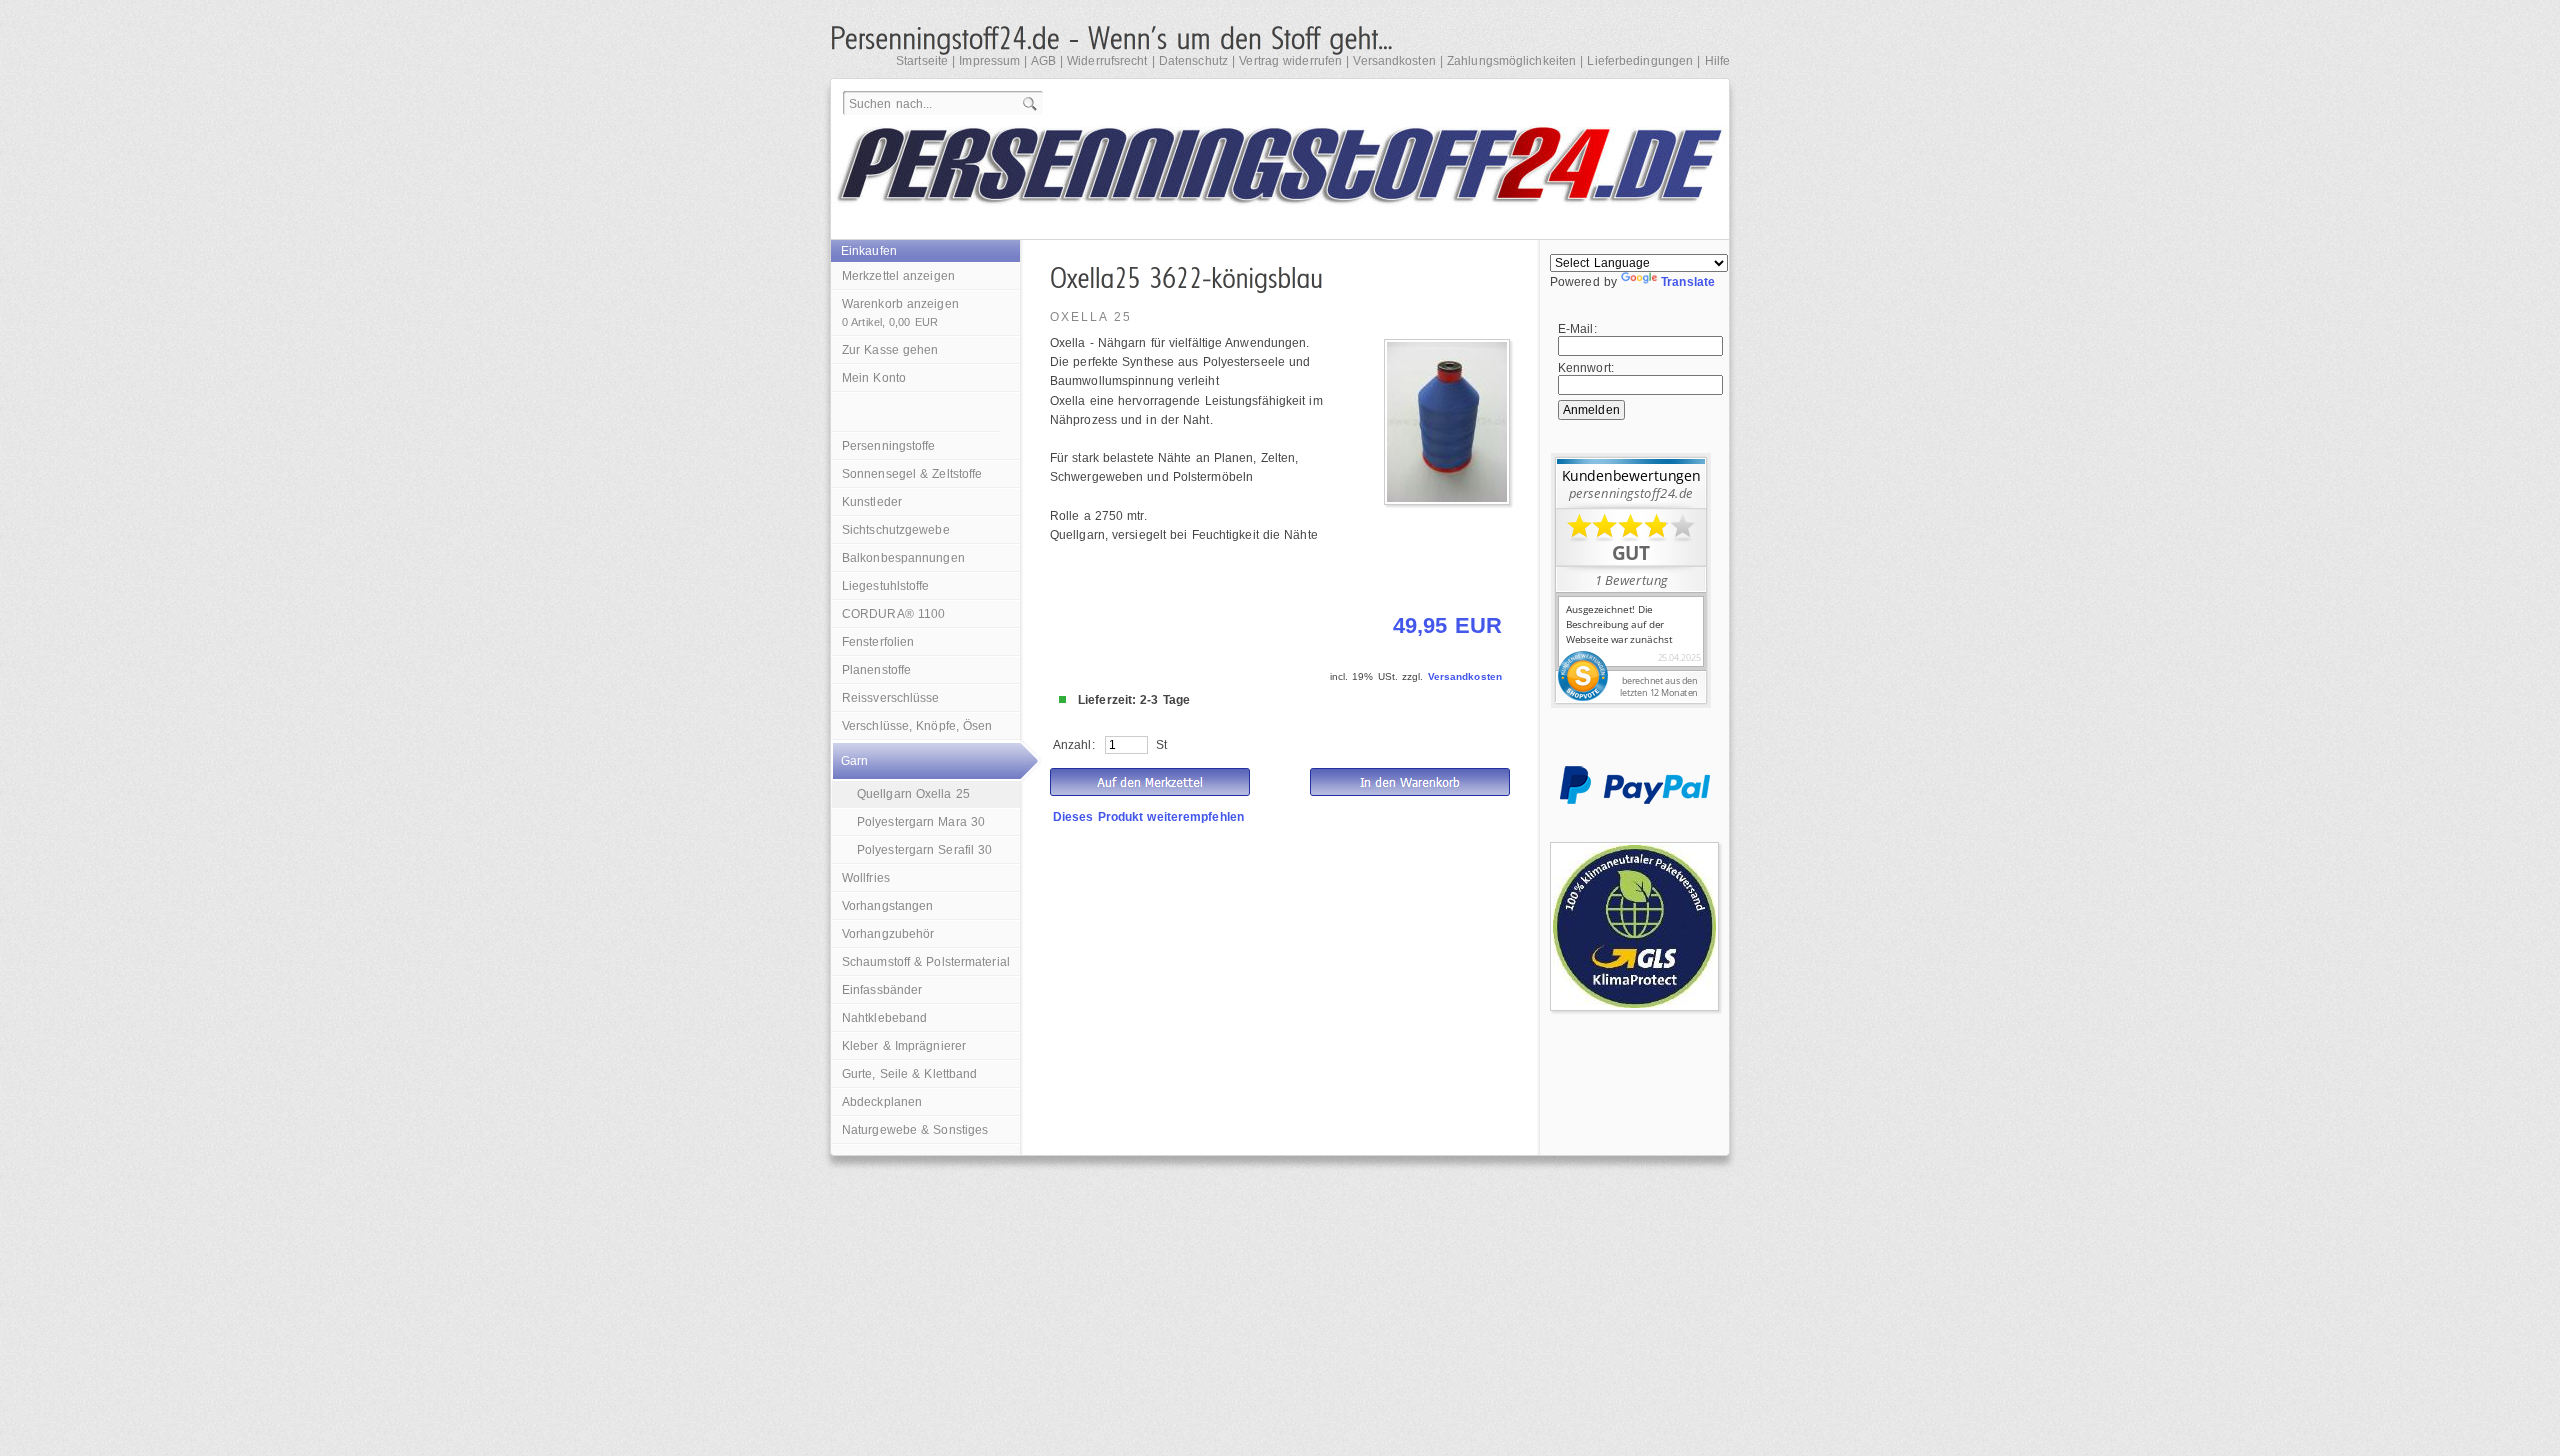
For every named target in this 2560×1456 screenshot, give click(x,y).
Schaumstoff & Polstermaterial (926, 962)
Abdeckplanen (882, 1102)
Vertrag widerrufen (1290, 61)
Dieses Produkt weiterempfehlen (1148, 817)
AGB (1043, 61)
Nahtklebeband (884, 1018)
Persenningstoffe (889, 446)
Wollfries (866, 878)
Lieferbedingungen (1640, 61)
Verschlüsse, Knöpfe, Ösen (917, 726)
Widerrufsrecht (1107, 61)
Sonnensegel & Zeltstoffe (912, 474)
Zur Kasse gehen (890, 350)
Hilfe (1718, 61)
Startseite (922, 61)
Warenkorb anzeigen (900, 312)
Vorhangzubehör (888, 934)
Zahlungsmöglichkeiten (1511, 61)
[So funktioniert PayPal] (1635, 800)
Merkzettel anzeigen (898, 276)
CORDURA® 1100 (893, 614)
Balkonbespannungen (903, 558)
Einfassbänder (882, 990)
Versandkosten (1394, 61)
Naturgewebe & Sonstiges (915, 1130)
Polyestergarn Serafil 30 (924, 850)
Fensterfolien (878, 642)
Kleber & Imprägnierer (904, 1046)
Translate (1688, 282)
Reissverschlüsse (891, 698)
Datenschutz (1193, 61)
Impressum (989, 61)
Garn (854, 761)
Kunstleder (872, 502)
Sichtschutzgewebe (896, 530)
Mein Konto (874, 378)
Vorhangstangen (887, 906)
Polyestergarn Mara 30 (921, 822)
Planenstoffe (876, 670)
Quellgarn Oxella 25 (913, 794)
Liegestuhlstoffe (886, 586)
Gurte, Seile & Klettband (909, 1074)
